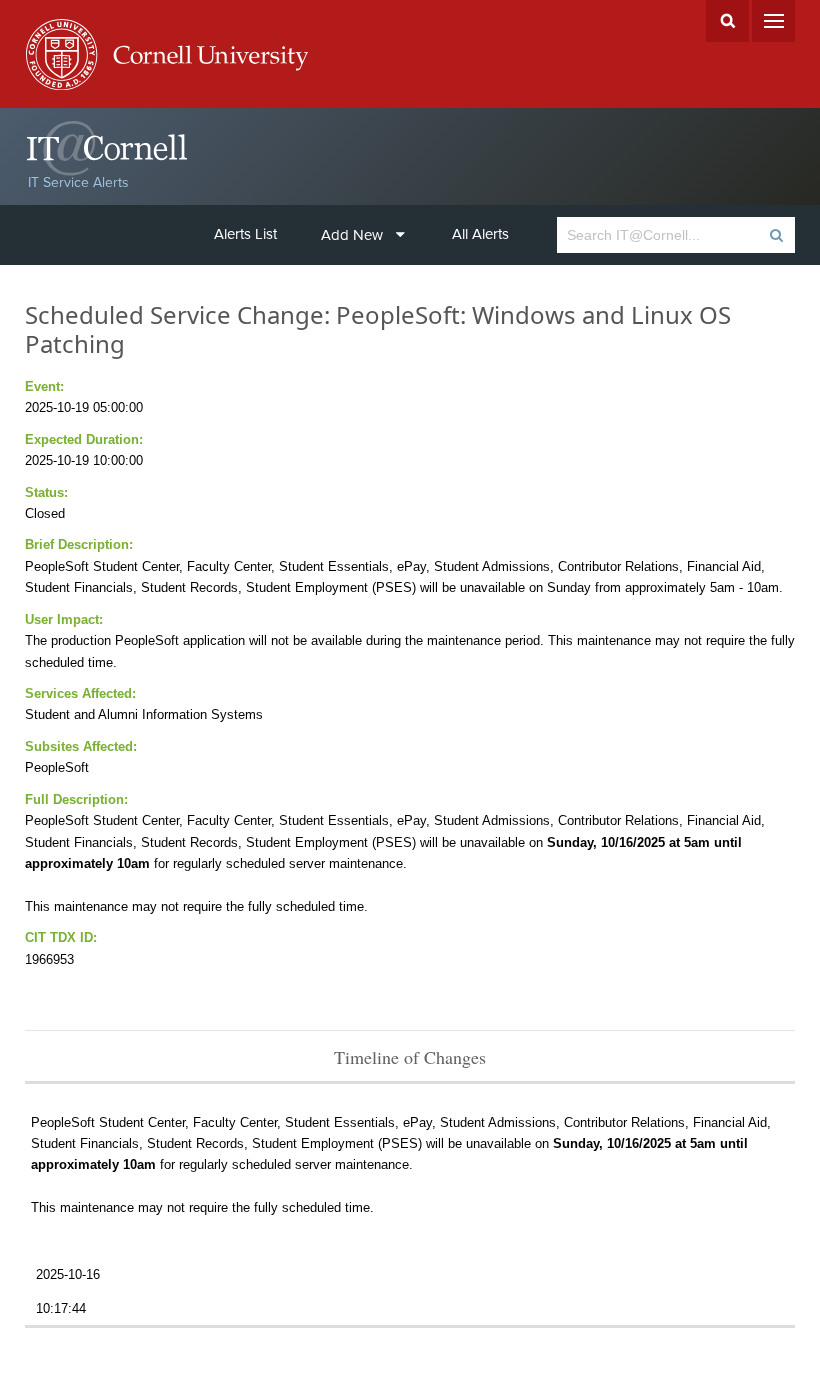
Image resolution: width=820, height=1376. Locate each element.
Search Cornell (727, 21)
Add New (352, 235)
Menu (773, 21)
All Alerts (480, 234)
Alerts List (245, 234)
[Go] (775, 235)
